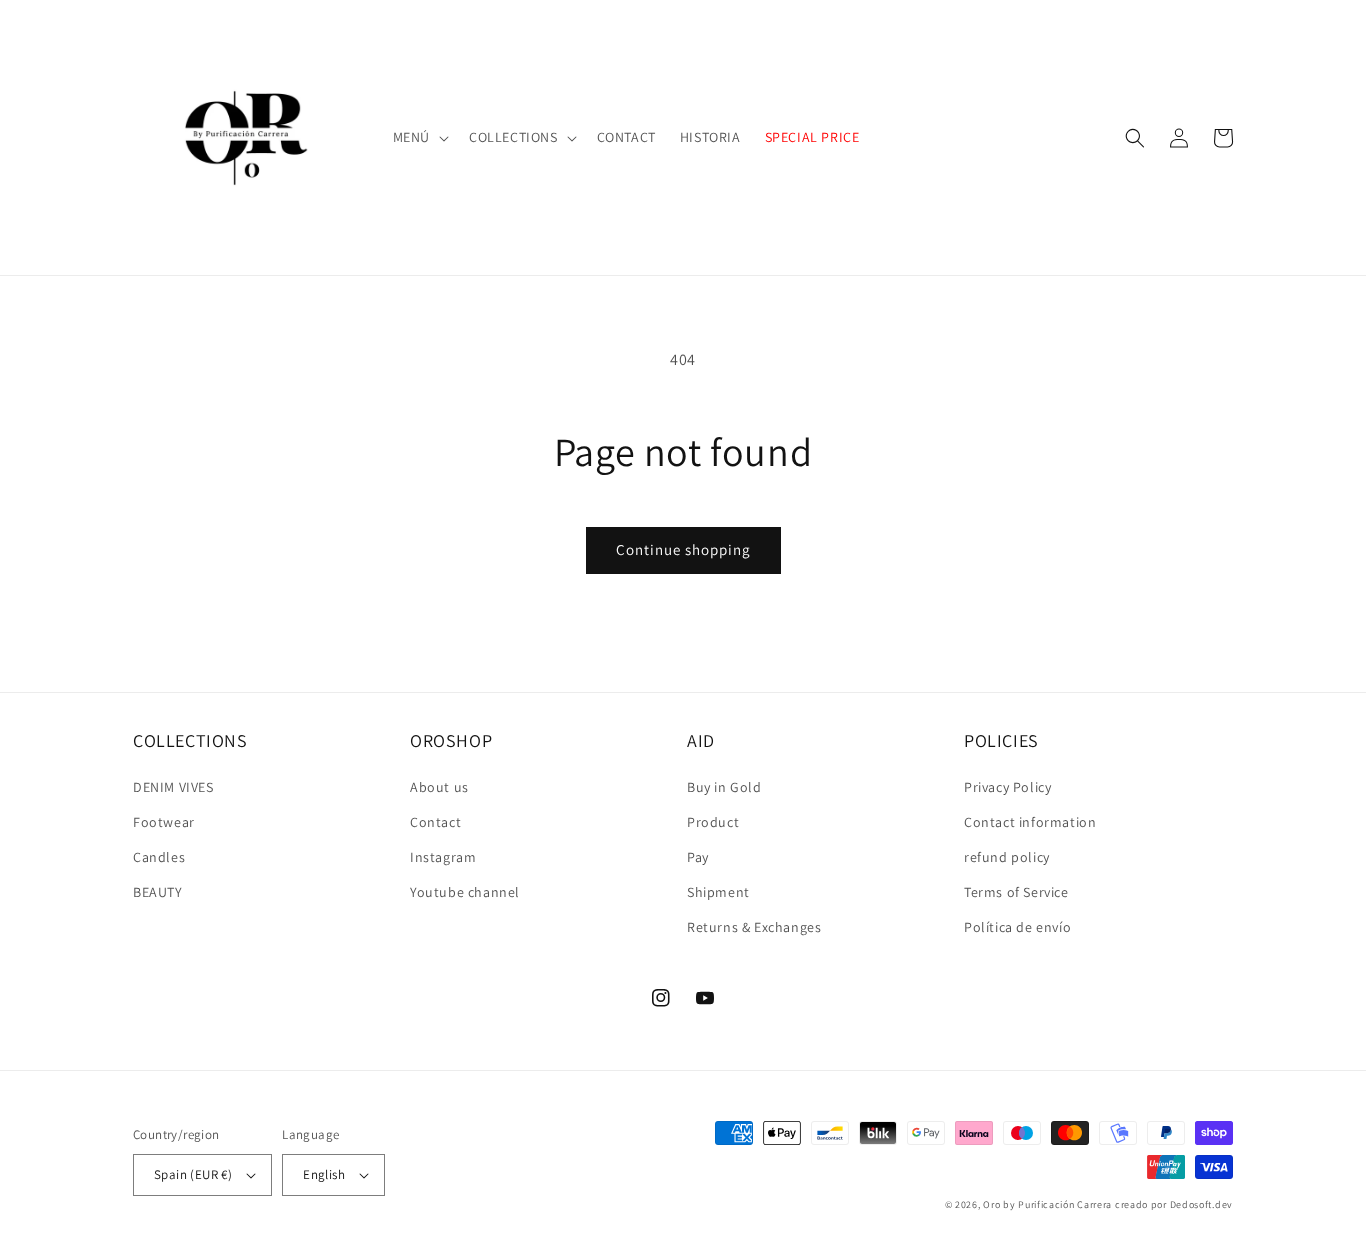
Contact (435, 822)
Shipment (718, 892)
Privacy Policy (1007, 787)
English (324, 1174)
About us (439, 787)
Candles (159, 857)
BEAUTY (158, 892)
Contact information (1030, 822)
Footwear (164, 822)
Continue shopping (683, 549)
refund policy (1007, 857)
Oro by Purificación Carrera (1047, 1204)
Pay (698, 857)
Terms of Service (1016, 892)
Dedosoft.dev (1201, 1204)
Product (713, 822)
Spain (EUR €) (193, 1174)
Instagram (443, 857)
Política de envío (1017, 927)
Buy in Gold (724, 787)
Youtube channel (465, 892)
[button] (419, 137)
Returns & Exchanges (754, 927)
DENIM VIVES (173, 787)
